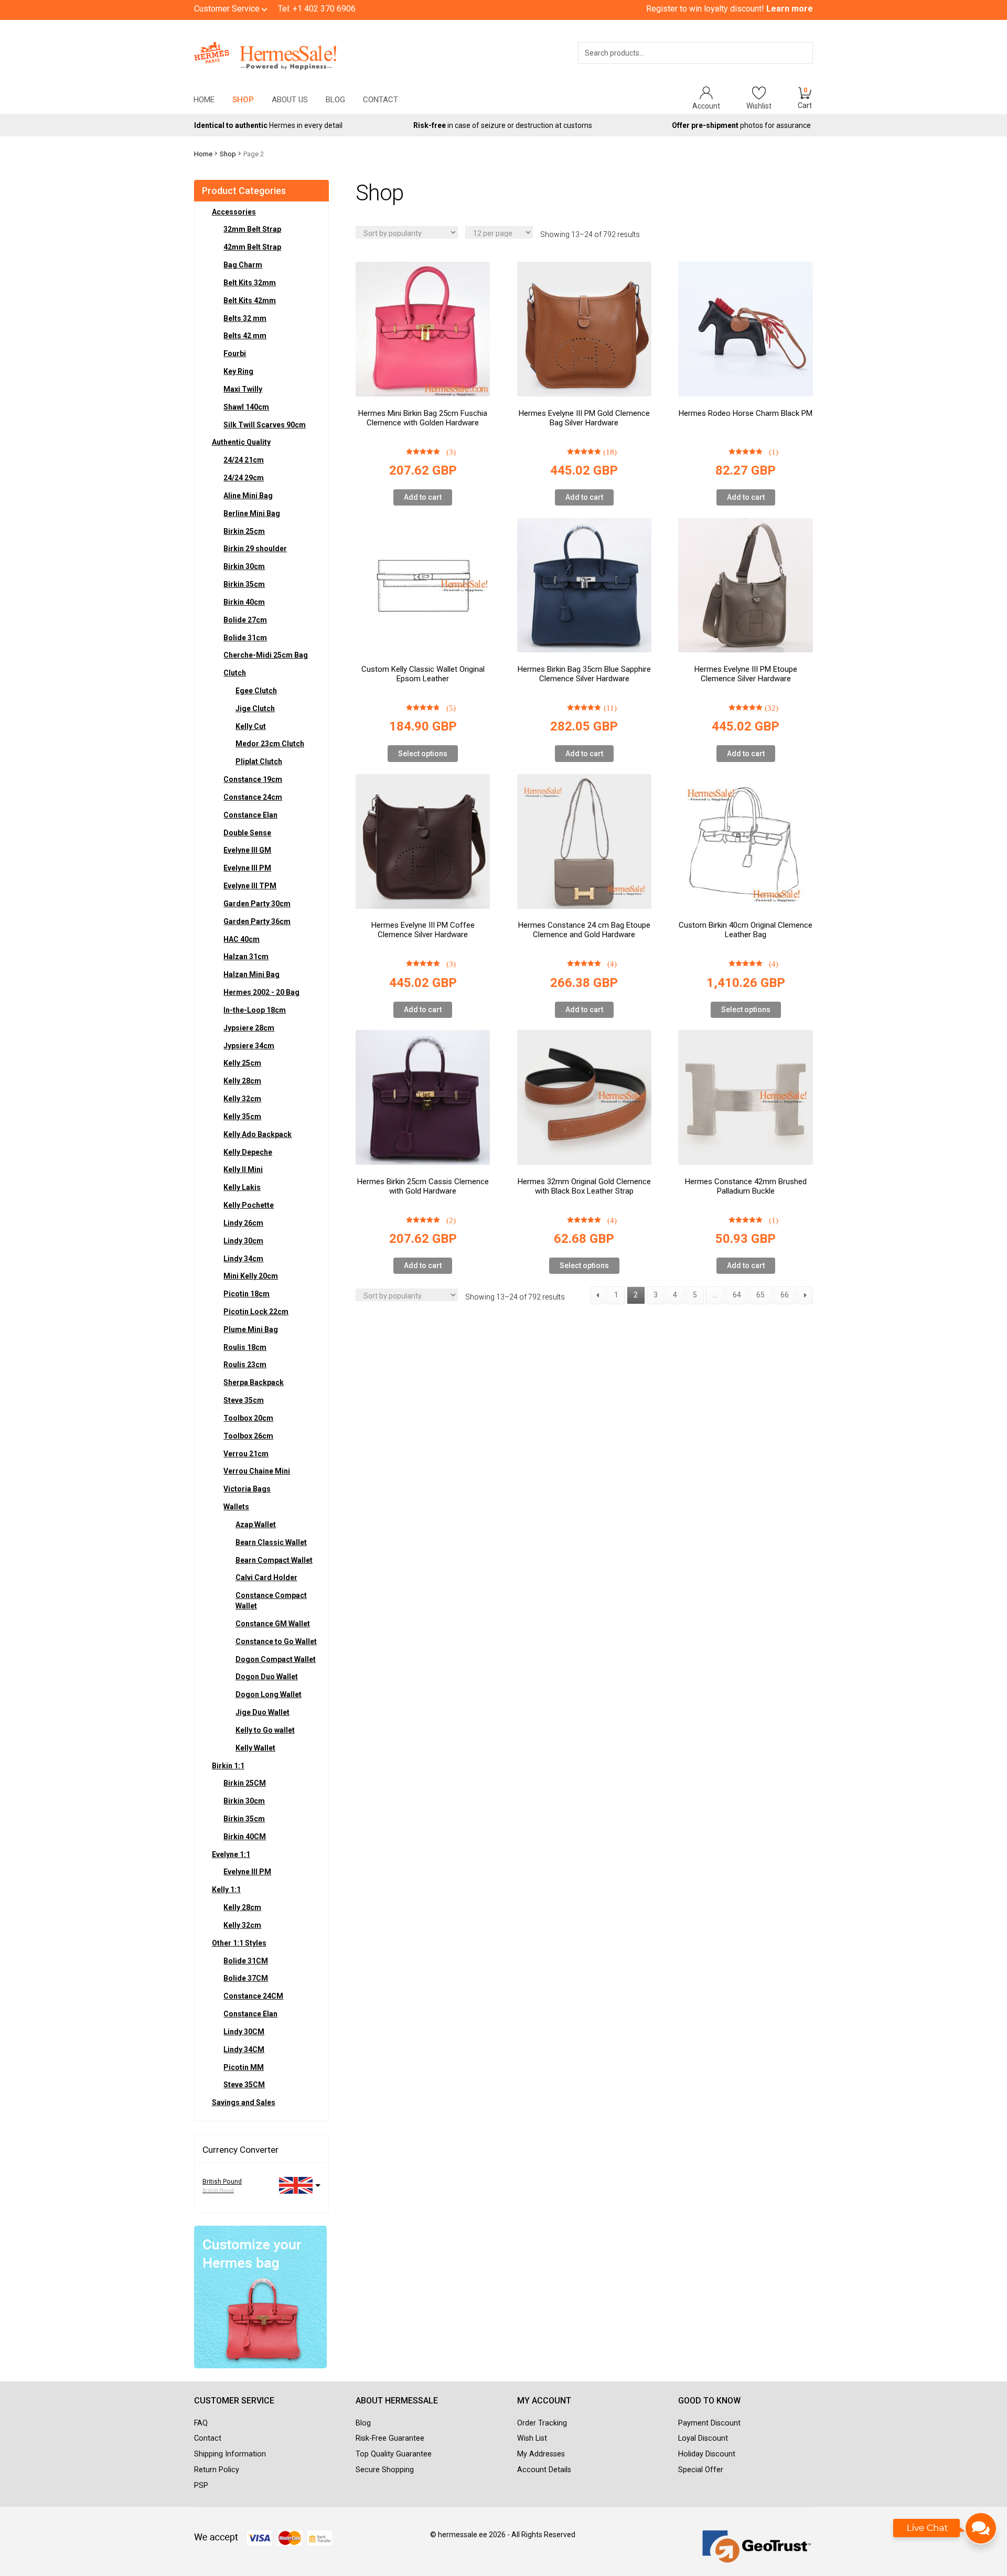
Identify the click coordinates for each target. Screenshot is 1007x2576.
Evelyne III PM (247, 868)
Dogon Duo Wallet (267, 1677)
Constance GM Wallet (273, 1624)
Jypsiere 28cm (249, 1028)
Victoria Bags (247, 1489)
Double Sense (247, 833)
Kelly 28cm (242, 1081)
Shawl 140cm (246, 407)
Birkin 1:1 (228, 1766)
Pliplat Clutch (259, 761)
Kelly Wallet (255, 1748)
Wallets (236, 1507)
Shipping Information (230, 2454)
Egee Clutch (256, 691)
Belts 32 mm (245, 318)
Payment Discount (709, 2423)
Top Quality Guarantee (394, 2454)
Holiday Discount (707, 2454)
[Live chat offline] (945, 2534)
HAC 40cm (242, 939)
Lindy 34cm (243, 1259)
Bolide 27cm (245, 620)
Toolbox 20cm (248, 1418)
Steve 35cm (244, 1400)
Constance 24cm (253, 797)
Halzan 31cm (246, 957)
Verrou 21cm (246, 1454)
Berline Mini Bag (252, 513)
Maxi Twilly (243, 389)
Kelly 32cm (242, 1099)
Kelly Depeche (248, 1152)
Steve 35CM (244, 2085)
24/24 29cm (244, 478)
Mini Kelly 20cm (251, 1276)
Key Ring (238, 371)
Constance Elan (250, 815)
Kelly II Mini (243, 1169)
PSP (201, 2486)
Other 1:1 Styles (239, 1943)
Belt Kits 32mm (250, 283)
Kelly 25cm (242, 1063)
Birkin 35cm (244, 584)
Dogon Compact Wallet (276, 1659)
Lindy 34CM (244, 2049)
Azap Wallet (256, 1525)
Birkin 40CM (245, 1837)
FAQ (201, 2423)
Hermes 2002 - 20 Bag (261, 992)
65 (760, 1295)
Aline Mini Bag (248, 496)
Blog (335, 100)
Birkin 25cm (244, 531)
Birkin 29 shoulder (255, 549)
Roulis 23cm (245, 1365)
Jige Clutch (255, 709)
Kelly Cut (251, 726)
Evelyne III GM (247, 850)
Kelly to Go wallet (265, 1730)
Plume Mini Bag (251, 1329)
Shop (243, 100)
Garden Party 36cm (257, 921)
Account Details (544, 2470)
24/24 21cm (244, 460)
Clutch (235, 673)
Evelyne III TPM (250, 886)
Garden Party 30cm (257, 904)
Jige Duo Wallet (263, 1712)
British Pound (222, 2182)
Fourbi (235, 353)
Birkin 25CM (245, 1783)
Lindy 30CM (244, 2032)
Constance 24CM (253, 1996)
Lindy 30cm (243, 1241)
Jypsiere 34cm (249, 1046)
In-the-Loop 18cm (255, 1010)
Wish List (532, 2438)
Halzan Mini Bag (251, 974)
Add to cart (423, 497)
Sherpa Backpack (254, 1382)
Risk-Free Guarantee (390, 2438)
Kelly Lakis (242, 1187)
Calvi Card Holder (266, 1577)
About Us (290, 100)
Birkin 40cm (244, 602)
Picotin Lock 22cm (256, 1312)
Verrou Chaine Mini (257, 1471)
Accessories (234, 212)
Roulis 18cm (245, 1347)
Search (790, 67)
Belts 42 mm (245, 336)
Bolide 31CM (246, 1961)
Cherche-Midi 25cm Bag (266, 655)
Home (204, 100)
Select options (423, 754)
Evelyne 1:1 (231, 1854)
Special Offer (701, 2470)
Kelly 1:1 (226, 1890)
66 (785, 1295)
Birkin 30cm (244, 566)
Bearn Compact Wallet (274, 1560)
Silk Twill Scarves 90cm (265, 425)
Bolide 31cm (245, 638)
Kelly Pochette (249, 1205)
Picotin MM (244, 2067)
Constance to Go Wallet (276, 1641)
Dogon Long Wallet (269, 1694)
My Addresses (541, 2454)
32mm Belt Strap (252, 229)
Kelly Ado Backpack (258, 1134)
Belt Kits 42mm (250, 300)
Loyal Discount (703, 2438)
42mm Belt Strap (252, 247)
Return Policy (217, 2470)
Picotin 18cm (247, 1294)
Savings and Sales (244, 2102)
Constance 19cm (253, 779)
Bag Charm (243, 265)
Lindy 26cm (243, 1223)
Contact (381, 100)
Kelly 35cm (242, 1117)
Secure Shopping (385, 2470)
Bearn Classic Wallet (271, 1542)
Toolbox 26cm (248, 1436)
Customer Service (228, 9)
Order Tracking (542, 2423)
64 (737, 1295)
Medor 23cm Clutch (270, 744)
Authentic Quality (241, 442)
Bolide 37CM (246, 1978)
